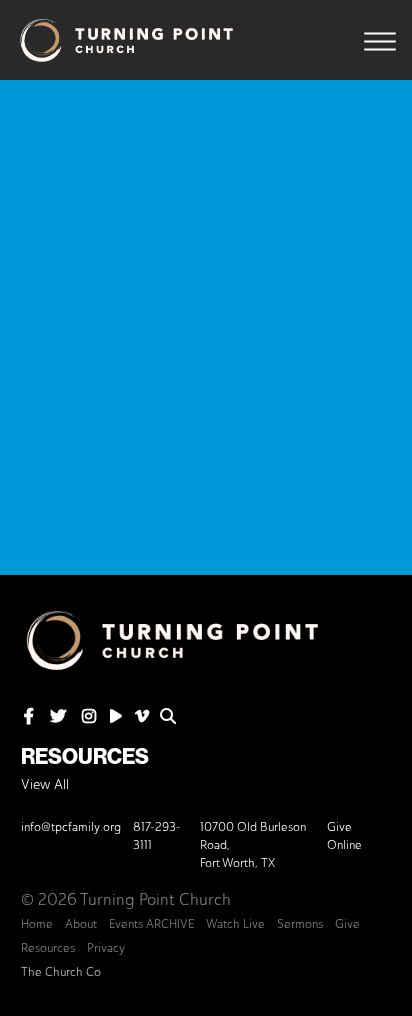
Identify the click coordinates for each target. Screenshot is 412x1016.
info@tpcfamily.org (71, 827)
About (81, 924)
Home (37, 924)
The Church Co (61, 972)
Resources (85, 757)
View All (45, 784)
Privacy (106, 948)
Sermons (300, 924)
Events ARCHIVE (151, 924)
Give (347, 924)
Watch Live (235, 924)
